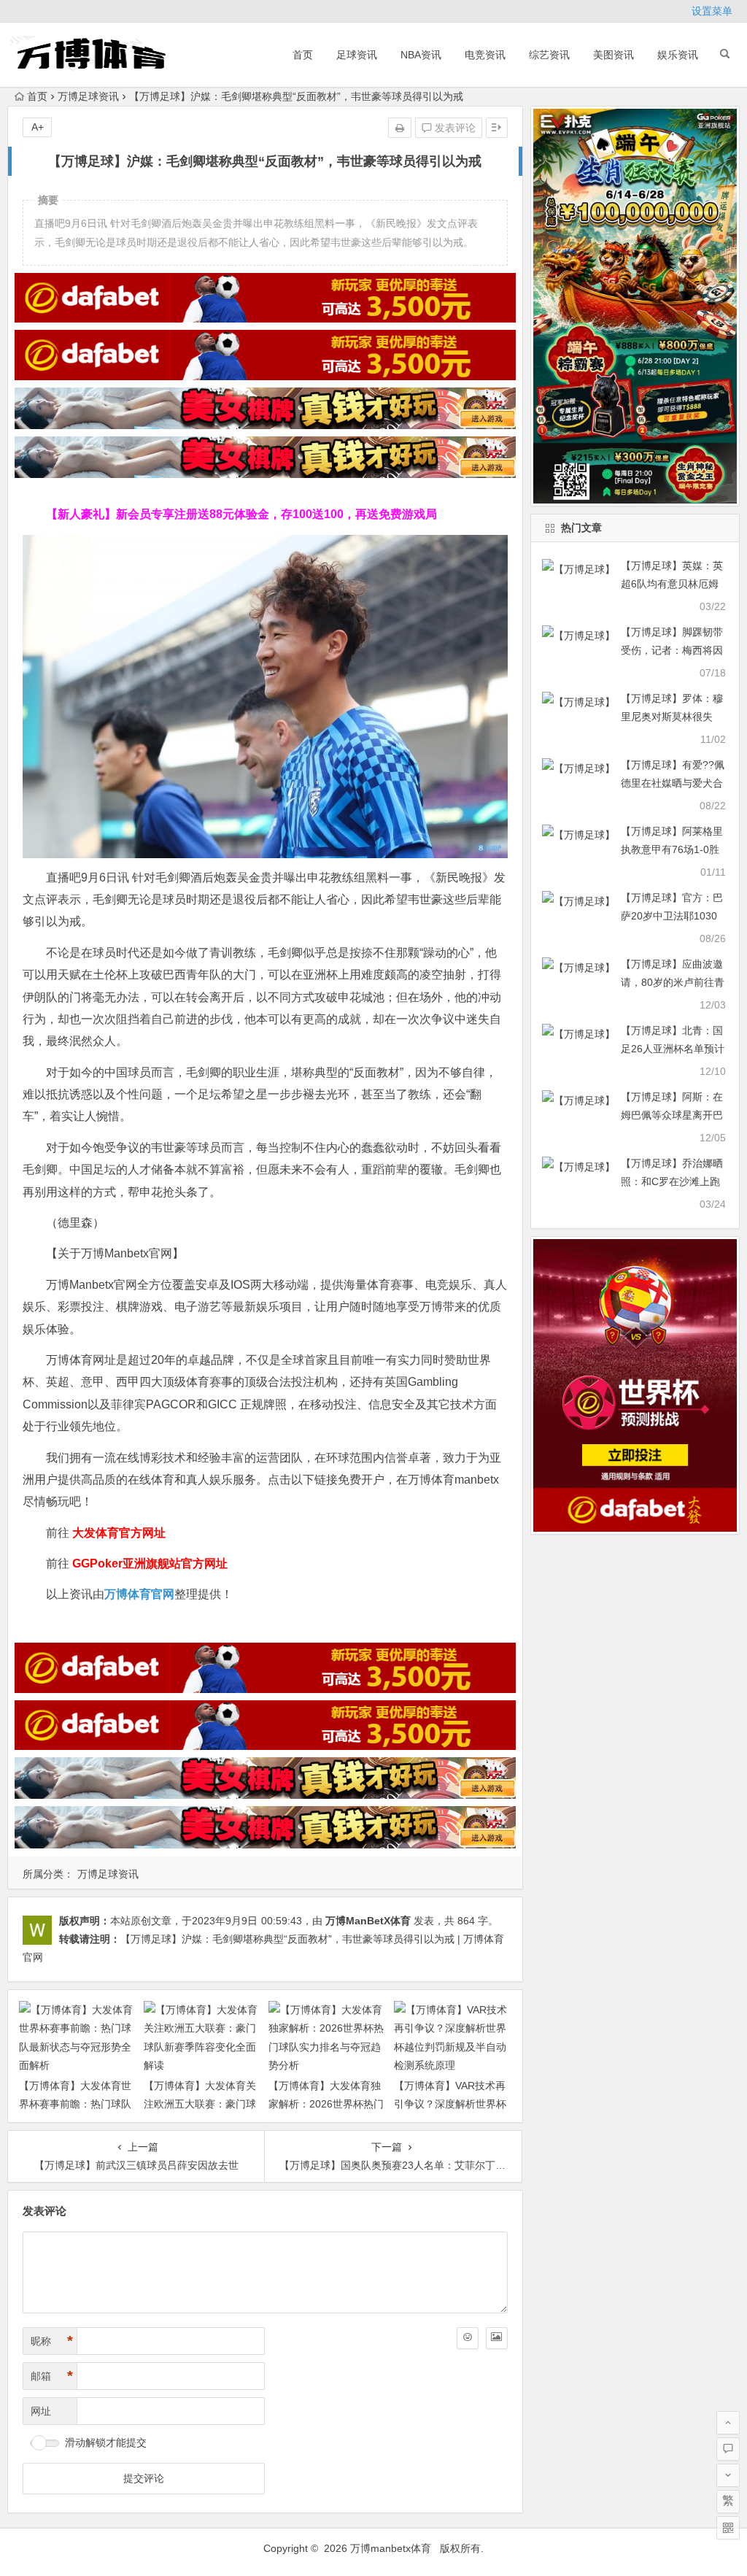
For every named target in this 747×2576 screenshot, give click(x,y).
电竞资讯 (485, 55)
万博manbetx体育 (391, 2548)
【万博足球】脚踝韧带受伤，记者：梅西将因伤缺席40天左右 (672, 650)
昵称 (52, 2341)
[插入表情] (468, 2338)
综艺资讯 (549, 55)
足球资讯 (357, 55)
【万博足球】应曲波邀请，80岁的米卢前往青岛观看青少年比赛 (673, 982)
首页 (303, 55)
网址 (41, 2411)
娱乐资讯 (678, 55)
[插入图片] (497, 2338)
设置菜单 (712, 11)
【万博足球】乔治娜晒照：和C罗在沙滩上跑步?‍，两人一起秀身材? (673, 1181)
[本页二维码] (728, 2528)
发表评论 (454, 128)
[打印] (400, 128)
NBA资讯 (421, 55)
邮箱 (52, 2376)
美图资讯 (614, 55)
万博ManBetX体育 (368, 1921)
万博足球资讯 (88, 96)
